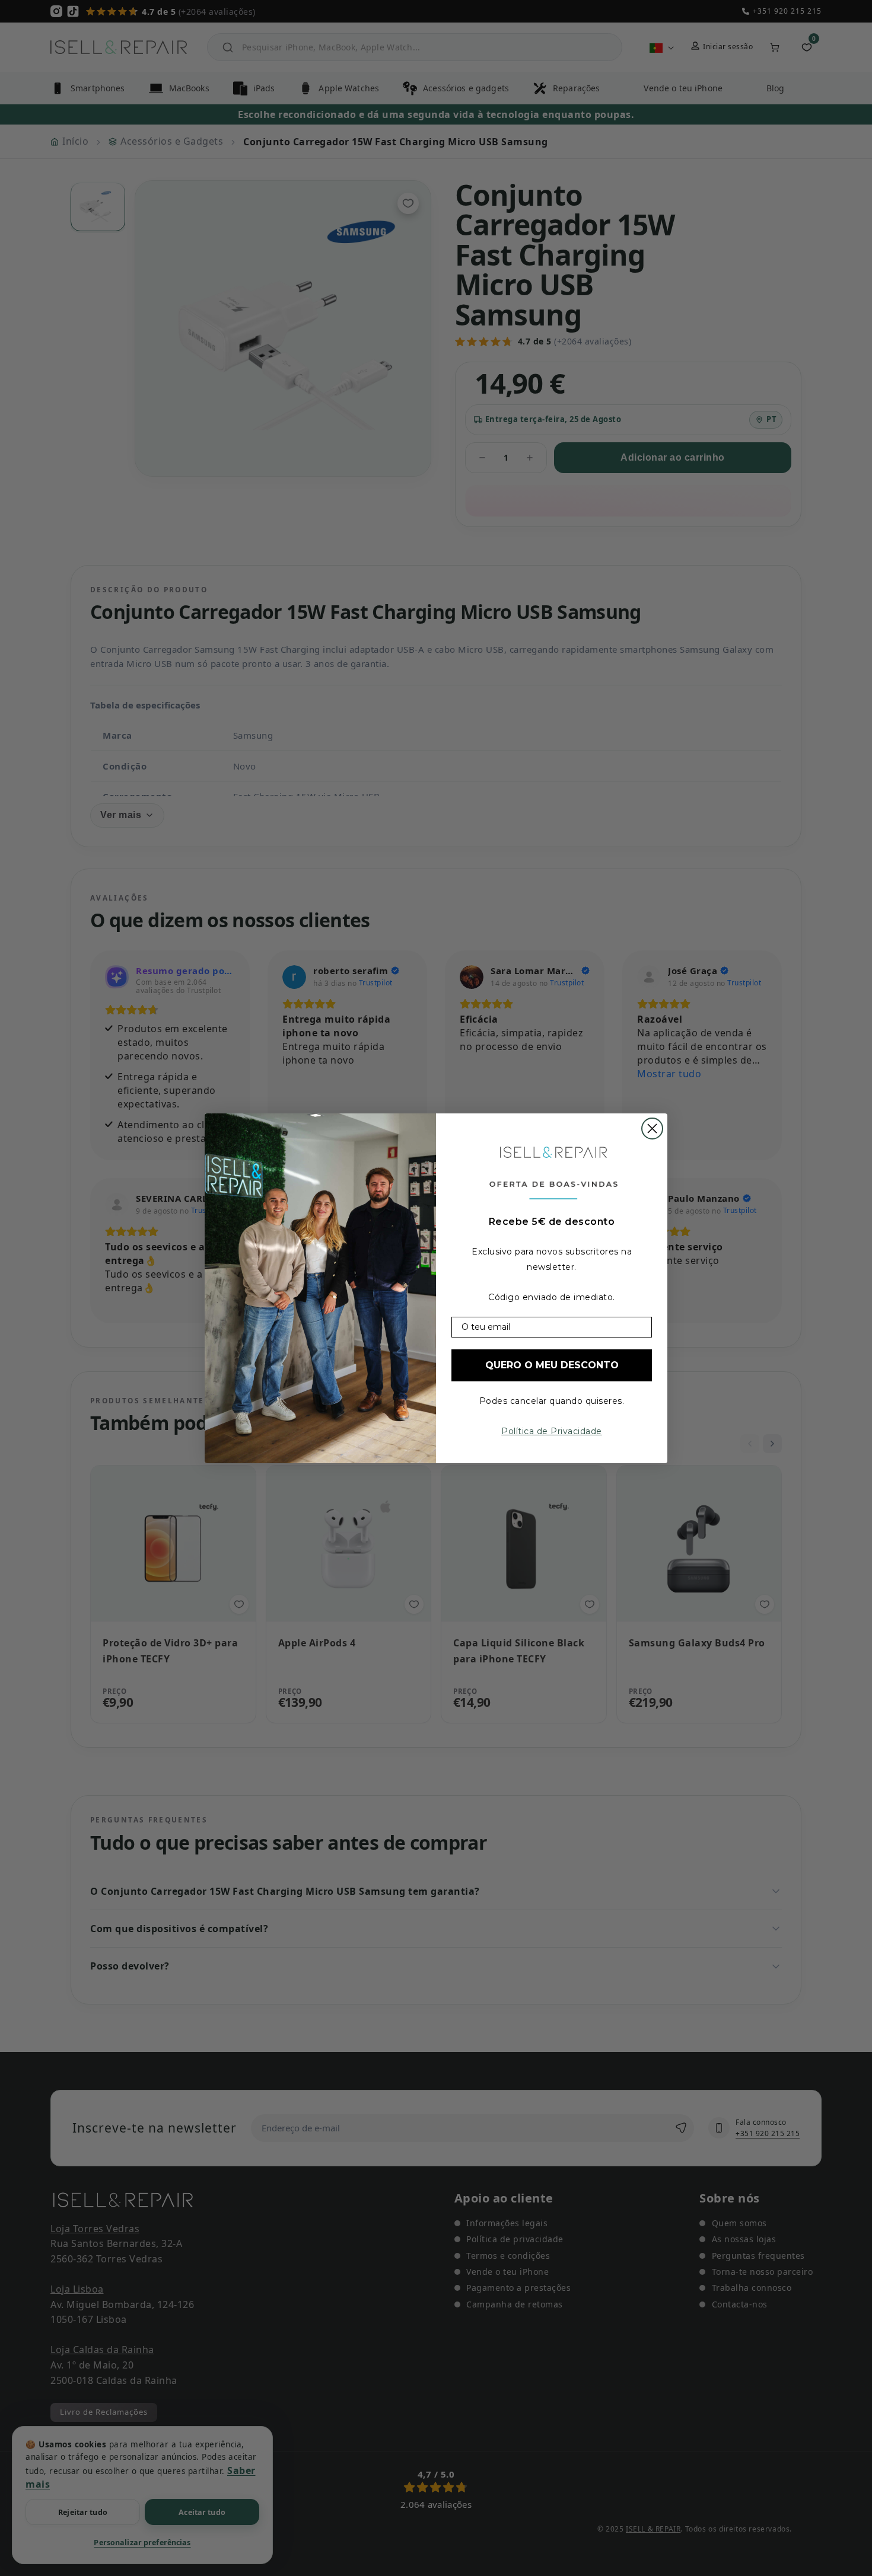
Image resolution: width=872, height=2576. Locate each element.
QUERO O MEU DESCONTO (552, 1365)
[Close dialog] (652, 1129)
